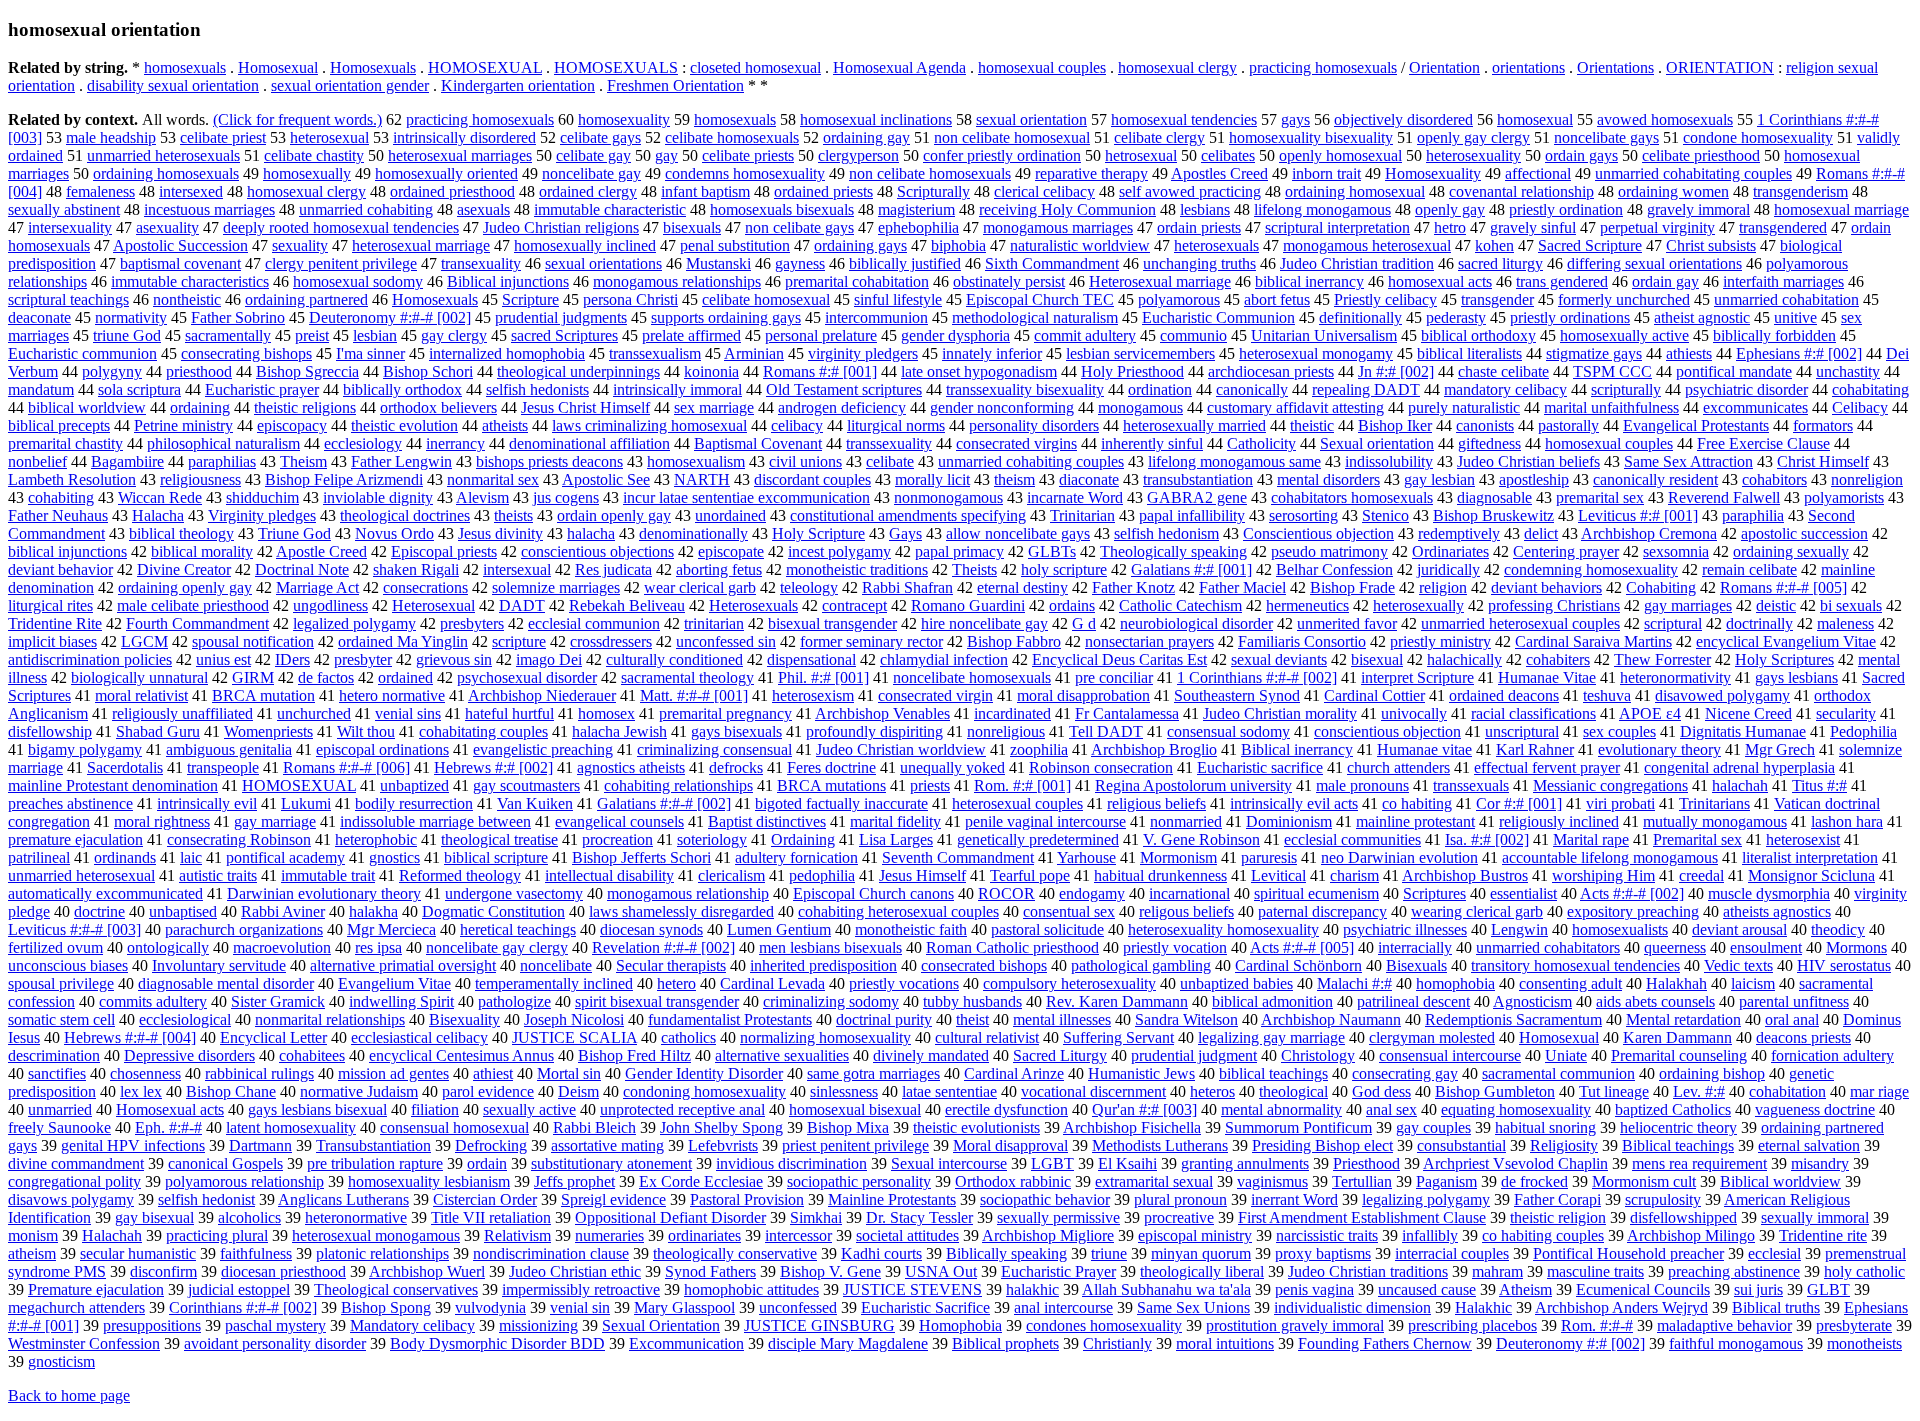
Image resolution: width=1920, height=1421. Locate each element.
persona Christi (630, 299)
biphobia (958, 245)
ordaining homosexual (1355, 191)
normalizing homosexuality (825, 1037)
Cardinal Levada (772, 983)
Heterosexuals (753, 605)
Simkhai (816, 1217)
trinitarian (714, 623)
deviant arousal (1739, 929)
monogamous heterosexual (1367, 245)
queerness (1675, 947)
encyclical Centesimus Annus (461, 1055)
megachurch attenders (76, 1307)
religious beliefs (1156, 803)
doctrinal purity (884, 1019)
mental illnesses (1062, 1019)
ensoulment (1766, 947)
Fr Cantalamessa (1127, 713)
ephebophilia (918, 227)
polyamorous (1179, 299)
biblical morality (202, 551)
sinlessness (844, 1091)
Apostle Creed (321, 551)
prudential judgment (1194, 1055)
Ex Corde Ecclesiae (701, 1181)
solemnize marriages (556, 587)
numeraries (609, 1235)
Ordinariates (1450, 551)
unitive (1795, 317)
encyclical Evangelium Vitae (1786, 641)
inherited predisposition (823, 965)
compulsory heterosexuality (1069, 983)
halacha (591, 533)
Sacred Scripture (1590, 245)
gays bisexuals (736, 731)
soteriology (712, 839)
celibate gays (600, 137)
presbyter (363, 659)
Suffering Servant (1118, 1037)
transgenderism (1800, 191)
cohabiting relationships (678, 785)
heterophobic (376, 839)
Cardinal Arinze (1014, 1073)
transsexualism (655, 353)
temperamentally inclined (554, 983)
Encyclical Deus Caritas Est (1119, 659)
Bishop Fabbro (1014, 641)
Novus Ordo (394, 533)
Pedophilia (1863, 731)
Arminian (754, 353)
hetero (676, 983)
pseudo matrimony (1329, 551)
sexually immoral (1815, 1217)
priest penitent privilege (855, 1145)
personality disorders (1034, 425)
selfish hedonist (206, 1199)
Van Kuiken (535, 803)
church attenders (1398, 767)
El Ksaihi (1127, 1163)
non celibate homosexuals (930, 173)
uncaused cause (1427, 1289)
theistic (1312, 425)
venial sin (580, 1307)
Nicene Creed (1748, 713)
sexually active (529, 1109)
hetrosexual (1141, 155)
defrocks (736, 767)
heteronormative (356, 1217)
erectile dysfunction (1006, 1109)
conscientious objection (1387, 731)
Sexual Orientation (661, 1325)
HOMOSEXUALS (616, 67)
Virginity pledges (262, 515)
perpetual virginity (1657, 227)
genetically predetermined (1038, 839)
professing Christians (1554, 605)
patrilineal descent (1413, 1001)
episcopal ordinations (382, 749)
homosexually (307, 173)
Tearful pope (1030, 875)
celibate (890, 461)
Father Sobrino (238, 317)
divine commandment (76, 1163)
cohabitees (312, 1055)
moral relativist (141, 695)
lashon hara (1847, 821)
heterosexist (1803, 839)
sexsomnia (1676, 551)
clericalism (731, 875)
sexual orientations (603, 263)
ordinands (125, 857)
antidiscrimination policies (90, 659)
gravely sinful (1533, 227)
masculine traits (1595, 1271)
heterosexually (1418, 605)
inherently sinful (1152, 443)
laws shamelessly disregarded (681, 911)
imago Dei (549, 659)
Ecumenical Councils (1643, 1289)
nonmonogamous (948, 497)
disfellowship (50, 731)
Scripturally (933, 191)
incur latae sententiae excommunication (746, 497)
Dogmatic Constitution (493, 911)
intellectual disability (609, 875)
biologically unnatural (139, 677)
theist (972, 1019)
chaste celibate (1503, 371)
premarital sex (1600, 497)
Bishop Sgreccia (307, 371)
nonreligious (1006, 731)
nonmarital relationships (330, 1019)
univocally (1414, 713)
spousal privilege (61, 983)
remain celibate (1749, 569)
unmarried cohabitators (1548, 947)
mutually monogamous (1715, 821)
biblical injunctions (67, 551)
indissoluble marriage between (435, 821)
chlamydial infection (944, 659)
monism (33, 1235)
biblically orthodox (402, 389)
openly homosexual (1340, 155)
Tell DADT (1106, 731)
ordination (1160, 389)
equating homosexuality (1516, 1109)
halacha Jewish (619, 731)
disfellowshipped (1683, 1217)
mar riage (1879, 1091)
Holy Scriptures (1784, 659)
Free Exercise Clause (1763, 443)
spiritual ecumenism (1316, 893)
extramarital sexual (1154, 1181)
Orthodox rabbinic (1013, 1181)
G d (1084, 623)
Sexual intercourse (949, 1163)
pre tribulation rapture (375, 1163)
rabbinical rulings (259, 1073)
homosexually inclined (585, 245)
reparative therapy (1091, 173)
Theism (303, 461)
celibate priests (748, 155)
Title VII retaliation (491, 1217)
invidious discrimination (791, 1163)
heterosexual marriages (460, 155)
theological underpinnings (578, 371)
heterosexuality (1473, 155)
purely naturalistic (1464, 407)
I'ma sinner (370, 353)
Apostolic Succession (180, 245)
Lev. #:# (1699, 1091)
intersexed (191, 191)
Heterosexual (433, 605)
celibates (1228, 155)
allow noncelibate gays (1018, 533)
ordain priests (1199, 227)
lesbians (1205, 209)
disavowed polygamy (1722, 695)
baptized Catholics (1673, 1109)
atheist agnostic (1702, 317)
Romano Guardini (968, 605)
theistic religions (305, 407)
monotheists (1864, 1343)
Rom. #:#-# (1597, 1325)
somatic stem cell (61, 1019)
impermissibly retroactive (581, 1289)
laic (191, 857)
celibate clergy (1159, 137)
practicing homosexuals (1323, 67)
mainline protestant (1415, 821)
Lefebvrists (723, 1145)
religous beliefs (1186, 911)
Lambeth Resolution (72, 479)
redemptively (1459, 533)
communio (1193, 335)
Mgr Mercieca (391, 929)
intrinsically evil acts (1294, 803)
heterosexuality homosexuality (1223, 929)
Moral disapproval (1010, 1145)
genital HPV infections (133, 1145)
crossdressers (611, 641)
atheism (32, 1253)
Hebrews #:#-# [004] (130, 1037)
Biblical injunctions (508, 281)
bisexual (1377, 659)
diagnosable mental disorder (226, 983)
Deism (578, 1091)
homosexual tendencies (1184, 119)
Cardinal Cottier (1374, 695)
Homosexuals (373, 67)
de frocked (1534, 1181)
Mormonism (1178, 857)
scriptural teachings (68, 299)
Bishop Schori (428, 371)
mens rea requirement (1699, 1163)
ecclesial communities (1352, 839)
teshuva (1607, 695)
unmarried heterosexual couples (1520, 623)
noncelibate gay (591, 173)
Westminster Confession (84, 1343)
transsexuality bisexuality (1025, 389)
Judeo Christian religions (561, 227)
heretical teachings (518, 929)
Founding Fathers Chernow (1385, 1343)
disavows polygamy (71, 1199)
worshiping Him (1603, 875)
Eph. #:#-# (168, 1127)
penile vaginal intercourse (1045, 821)
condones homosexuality (1104, 1325)
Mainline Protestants (892, 1199)
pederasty (1456, 317)
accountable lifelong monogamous (1610, 857)
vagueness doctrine (1815, 1109)
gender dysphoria (955, 335)
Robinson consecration (1101, 767)
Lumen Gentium (779, 929)
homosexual (1535, 119)
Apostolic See (606, 479)
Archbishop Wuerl (427, 1271)
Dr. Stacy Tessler (919, 1217)
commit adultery (1085, 335)
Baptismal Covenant (758, 443)
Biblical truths (1776, 1307)
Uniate (1566, 1055)
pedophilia (822, 875)
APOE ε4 (1650, 713)
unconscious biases (68, 965)
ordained (405, 677)
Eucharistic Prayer (1058, 1271)
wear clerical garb (700, 587)
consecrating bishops (246, 353)
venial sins (408, 713)
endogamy (1092, 893)
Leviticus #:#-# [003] (74, 929)
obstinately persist (1009, 281)
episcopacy (292, 425)
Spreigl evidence (613, 1199)
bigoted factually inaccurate (841, 803)
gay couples (1433, 1127)
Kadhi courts (881, 1253)
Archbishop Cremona (1649, 533)
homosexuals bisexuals (782, 209)
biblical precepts (59, 425)
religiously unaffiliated (182, 713)
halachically (1464, 659)
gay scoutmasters (526, 785)
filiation (435, 1109)
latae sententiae (949, 1091)
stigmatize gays (1594, 353)
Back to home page (69, 1395)
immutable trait (328, 875)
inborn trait (1326, 173)
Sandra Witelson (1186, 1019)
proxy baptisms (1323, 1253)
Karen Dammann (1677, 1037)
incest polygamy (839, 551)
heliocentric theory (1678, 1127)
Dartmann (260, 1145)
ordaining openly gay (185, 587)
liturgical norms (896, 425)
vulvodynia (490, 1307)
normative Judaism (359, 1091)
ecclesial (1774, 1253)
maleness (1845, 623)
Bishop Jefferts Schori (641, 857)
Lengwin (1519, 929)
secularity (1846, 713)
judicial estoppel (239, 1289)
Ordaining (803, 839)
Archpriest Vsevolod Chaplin (1515, 1163)
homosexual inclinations (876, 119)
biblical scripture (496, 857)
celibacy (797, 425)
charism (1354, 875)
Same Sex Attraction (1688, 461)
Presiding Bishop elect (1322, 1145)
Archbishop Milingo (1691, 1235)
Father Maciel (1242, 587)
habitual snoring (1545, 1127)
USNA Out (941, 1271)
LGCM (144, 641)
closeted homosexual (755, 67)
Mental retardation (1683, 1019)
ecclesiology (363, 443)
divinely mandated (931, 1055)
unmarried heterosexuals (163, 155)
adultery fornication (796, 857)
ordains (1072, 605)
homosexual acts (1440, 281)
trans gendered (1562, 281)
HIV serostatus (1844, 965)
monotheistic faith (911, 929)
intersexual (517, 569)
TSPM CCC (1612, 371)
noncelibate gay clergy (497, 947)
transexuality (481, 263)
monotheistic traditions (857, 569)
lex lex (141, 1091)
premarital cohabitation (857, 281)
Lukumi (306, 803)
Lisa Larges (896, 839)
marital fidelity (895, 821)
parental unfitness (1794, 1001)
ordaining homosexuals (166, 173)
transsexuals (1471, 785)
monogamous (1140, 407)
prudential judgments (561, 317)
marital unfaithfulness (1611, 407)
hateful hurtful (509, 713)
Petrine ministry (183, 425)
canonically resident (1655, 479)
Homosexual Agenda (899, 67)
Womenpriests (268, 731)
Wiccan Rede (160, 497)
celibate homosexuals (732, 137)
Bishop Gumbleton (1495, 1091)
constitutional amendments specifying (908, 515)
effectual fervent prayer (1547, 767)
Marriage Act (317, 587)
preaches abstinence (70, 803)
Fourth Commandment (197, 623)
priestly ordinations (1570, 317)
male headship (111, 137)
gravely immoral (1698, 209)
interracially (1415, 947)
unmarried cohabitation (1786, 299)
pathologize (514, 1001)
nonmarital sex (493, 479)
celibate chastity (314, 155)
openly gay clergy (1473, 137)
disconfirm (163, 1271)
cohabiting (61, 497)
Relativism (517, 1235)
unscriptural (1522, 731)
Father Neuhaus (58, 515)
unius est (223, 659)
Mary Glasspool (684, 1307)
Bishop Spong (386, 1307)
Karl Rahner (1535, 749)
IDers (292, 659)
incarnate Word (1075, 497)
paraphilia (1753, 515)
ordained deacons (1504, 695)
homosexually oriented (446, 173)
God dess (1381, 1091)
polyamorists (1844, 497)
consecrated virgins (1016, 443)
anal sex (1391, 1109)
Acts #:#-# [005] (1302, 947)
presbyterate (1854, 1325)
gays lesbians (1796, 677)
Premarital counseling (1679, 1055)
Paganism (1446, 1181)
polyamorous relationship (244, 1181)
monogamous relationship (688, 893)
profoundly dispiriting (874, 731)
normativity (131, 317)
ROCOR (1006, 893)
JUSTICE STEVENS (912, 1289)
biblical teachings (1273, 1073)
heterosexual (329, 137)
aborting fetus (719, 569)
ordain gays (1581, 155)
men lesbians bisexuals (830, 947)
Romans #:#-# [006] (346, 767)
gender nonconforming (1002, 407)
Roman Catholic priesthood (1012, 947)
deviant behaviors (1546, 587)
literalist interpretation (1810, 857)
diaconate (1089, 479)
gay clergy (454, 335)
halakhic (1032, 1289)
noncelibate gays (1606, 137)
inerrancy (455, 443)
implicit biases (52, 641)
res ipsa (378, 947)
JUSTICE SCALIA (574, 1037)
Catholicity (1261, 443)
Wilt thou (366, 731)
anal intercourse (1063, 1307)
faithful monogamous (1736, 1343)
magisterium (916, 209)
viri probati (1620, 803)
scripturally (1626, 389)
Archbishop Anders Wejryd (1621, 1307)
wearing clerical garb (1477, 911)
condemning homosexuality (1591, 569)
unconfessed (798, 1307)
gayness (800, 263)
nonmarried (1186, 821)
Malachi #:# (1354, 983)
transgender (1497, 299)
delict (1541, 533)
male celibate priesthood (193, 605)
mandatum (41, 389)
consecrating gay (1405, 1073)
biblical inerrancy (1309, 281)
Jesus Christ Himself (585, 407)
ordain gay (1665, 281)
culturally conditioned (674, 659)
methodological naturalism (1035, 317)
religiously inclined (1559, 821)
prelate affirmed (691, 335)
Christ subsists (1711, 245)
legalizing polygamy (1426, 1199)
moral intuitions (1225, 1343)
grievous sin (454, 659)
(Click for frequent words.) (297, 119)
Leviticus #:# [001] (1638, 515)
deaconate (39, 317)
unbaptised (183, 911)
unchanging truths (1199, 263)
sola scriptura (139, 389)
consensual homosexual (454, 1127)
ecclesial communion (594, 623)
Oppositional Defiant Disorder (670, 1217)
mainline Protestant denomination (113, 785)
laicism (1753, 983)
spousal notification (253, 641)
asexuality (167, 227)
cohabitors (1774, 479)
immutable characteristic (610, 209)
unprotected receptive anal (682, 1109)
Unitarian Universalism (1324, 335)
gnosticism (61, 1361)
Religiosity (1564, 1145)
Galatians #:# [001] (1191, 569)
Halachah (112, 1235)
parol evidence (488, 1091)
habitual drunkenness (1160, 875)
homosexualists (1620, 929)
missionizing (538, 1325)
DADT (522, 605)
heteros (1212, 1091)
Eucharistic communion (82, 353)
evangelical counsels (619, 821)
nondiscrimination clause (551, 1253)
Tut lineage (1614, 1091)
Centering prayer (1566, 551)
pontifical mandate (1734, 371)
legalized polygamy (354, 623)
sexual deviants (1279, 659)
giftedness (1489, 443)
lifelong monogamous (1322, 209)
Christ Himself (1823, 461)
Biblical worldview (1780, 1181)
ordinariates (704, 1235)
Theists (974, 569)
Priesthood (1366, 1163)
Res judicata (613, 569)
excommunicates (1755, 407)
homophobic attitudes (751, 1289)
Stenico (1385, 515)
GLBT (1828, 1289)
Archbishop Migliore (1048, 1235)
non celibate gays (799, 227)
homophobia (1455, 983)
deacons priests (1803, 1037)
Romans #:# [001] (820, 371)
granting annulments (1245, 1163)
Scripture (530, 299)
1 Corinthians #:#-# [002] (1257, 677)
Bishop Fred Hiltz (634, 1055)
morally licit (932, 479)
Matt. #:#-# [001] (694, 695)
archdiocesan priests (1271, 371)
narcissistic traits (1327, 1235)
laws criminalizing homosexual (649, 425)
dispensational (811, 659)
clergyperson (858, 155)
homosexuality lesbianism (429, 1181)
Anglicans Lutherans (343, 1199)
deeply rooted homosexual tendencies (341, 227)
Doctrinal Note (302, 569)
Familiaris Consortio (1302, 641)
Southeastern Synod (1237, 695)
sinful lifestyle (898, 299)
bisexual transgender (832, 623)
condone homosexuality (1758, 137)
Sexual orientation (1377, 443)
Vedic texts (1738, 965)
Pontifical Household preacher (1628, 1253)
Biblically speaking (1006, 1253)
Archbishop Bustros (1465, 875)
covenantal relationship (1521, 191)
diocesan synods (651, 929)
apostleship (1534, 479)
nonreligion (1867, 479)
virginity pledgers (863, 353)
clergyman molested (1432, 1037)
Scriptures (1434, 893)
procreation (617, 839)
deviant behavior (60, 569)
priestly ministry (1440, 641)
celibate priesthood (1701, 155)
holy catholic (1864, 1271)
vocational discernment (1093, 1091)
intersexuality (70, 227)
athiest (493, 1073)
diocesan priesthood (283, 1271)
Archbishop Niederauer (542, 695)
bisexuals (692, 227)
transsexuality (889, 443)
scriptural (1673, 623)
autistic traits (218, 875)
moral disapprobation (1083, 695)
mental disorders (1328, 479)
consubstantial (1461, 1145)
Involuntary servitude (219, 965)
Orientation (1444, 67)
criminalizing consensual (714, 749)
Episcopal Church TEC (1040, 299)
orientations (1528, 67)
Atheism (1525, 1289)
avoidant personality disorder (275, 1343)
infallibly (1430, 1235)
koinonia (711, 371)
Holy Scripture (818, 533)
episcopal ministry (1195, 1235)
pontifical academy (285, 857)
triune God (127, 335)
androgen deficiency (842, 407)
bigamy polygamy (85, 749)
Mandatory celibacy (412, 1325)
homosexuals (185, 67)
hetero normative (392, 695)
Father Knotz (1133, 587)
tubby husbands (972, 1001)
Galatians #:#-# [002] (664, 803)
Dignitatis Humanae (1743, 731)
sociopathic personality (859, 1181)
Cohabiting (1661, 587)
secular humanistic (138, 1253)
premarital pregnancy (725, 713)
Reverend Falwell (1724, 497)
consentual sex (1069, 911)
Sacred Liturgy (1060, 1055)
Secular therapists (671, 965)
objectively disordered (1403, 119)
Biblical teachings (1678, 1145)
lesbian (375, 335)
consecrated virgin (935, 695)
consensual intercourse (1450, 1055)
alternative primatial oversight (403, 965)
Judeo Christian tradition (1357, 263)
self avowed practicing (1190, 191)
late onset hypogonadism (979, 371)
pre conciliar (1114, 677)
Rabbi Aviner (283, 911)
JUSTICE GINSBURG (819, 1325)
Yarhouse (1086, 857)
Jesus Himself (922, 875)
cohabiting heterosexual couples (898, 911)
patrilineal (39, 857)
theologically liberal (1202, 1271)
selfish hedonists (537, 389)
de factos (326, 677)
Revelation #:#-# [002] (663, 947)
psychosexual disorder (527, 677)
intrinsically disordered (464, 137)
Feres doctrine (831, 767)
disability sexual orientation (173, 85)
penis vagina (1314, 1289)
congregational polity (74, 1181)
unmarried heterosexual (81, 875)
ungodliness (330, 605)
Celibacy (1860, 407)
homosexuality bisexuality (1311, 137)
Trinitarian (1082, 515)
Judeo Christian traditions (1368, 1271)
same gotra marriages (873, 1073)
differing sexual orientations (1654, 263)
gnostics (394, 857)
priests (930, 785)
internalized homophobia (507, 353)
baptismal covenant (180, 263)
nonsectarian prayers (1149, 641)
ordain (487, 1163)
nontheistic (187, 299)
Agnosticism (1532, 1001)
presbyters (472, 623)
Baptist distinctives (767, 821)
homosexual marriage (1841, 209)
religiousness (200, 479)
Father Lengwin (401, 461)
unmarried (60, 1109)
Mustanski (718, 263)
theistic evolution (404, 425)
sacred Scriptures (564, 335)
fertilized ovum (55, 947)
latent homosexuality (291, 1127)
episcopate (731, 551)
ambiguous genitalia (229, 749)
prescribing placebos (1472, 1325)
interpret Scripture (1417, 677)
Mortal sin (569, 1073)
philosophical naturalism (223, 443)
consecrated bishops (984, 965)
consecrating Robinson (239, 839)
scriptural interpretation (1337, 227)
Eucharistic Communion (1218, 317)
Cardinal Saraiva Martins (1593, 641)
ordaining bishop (1712, 1073)
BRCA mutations (831, 785)
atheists (505, 425)
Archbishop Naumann (1331, 1019)
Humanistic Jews (1141, 1073)
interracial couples (1452, 1253)
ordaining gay (866, 137)
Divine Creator (184, 569)
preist (312, 335)
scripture (519, 641)
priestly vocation (1175, 947)
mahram (1497, 1271)
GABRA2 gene (1197, 497)
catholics (688, 1037)
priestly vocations (904, 983)
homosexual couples (1042, 67)
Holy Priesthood (1132, 371)
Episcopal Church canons (873, 893)
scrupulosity (1663, 1199)
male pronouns (1362, 785)
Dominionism (1289, 821)
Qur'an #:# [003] (1144, 1109)
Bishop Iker (1395, 425)
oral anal (1792, 1019)
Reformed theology (460, 875)
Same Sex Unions (1193, 1307)
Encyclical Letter (273, 1037)
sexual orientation (1031, 119)
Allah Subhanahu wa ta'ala (1166, 1289)
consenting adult (1570, 983)
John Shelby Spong (721, 1127)
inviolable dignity (378, 497)
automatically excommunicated (105, 893)
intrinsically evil (207, 803)
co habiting (1417, 803)
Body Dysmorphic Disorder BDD (497, 1343)
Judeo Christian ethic (575, 1271)
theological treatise (499, 839)
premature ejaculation (75, 839)
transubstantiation (1198, 479)
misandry (1820, 1163)
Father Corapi (1557, 1199)
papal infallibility (1192, 515)
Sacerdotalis (125, 767)
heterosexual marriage (421, 245)
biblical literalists (1469, 353)
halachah (1740, 785)
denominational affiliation (589, 443)
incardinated (1012, 713)
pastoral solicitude (1047, 929)
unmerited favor (1347, 623)
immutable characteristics (190, 281)
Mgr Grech (1780, 749)
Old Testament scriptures (844, 389)
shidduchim (262, 497)
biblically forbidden (1774, 335)
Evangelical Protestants (1696, 425)
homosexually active (1624, 335)
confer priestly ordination (1002, 155)
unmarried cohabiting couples (1031, 461)
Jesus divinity (500, 533)
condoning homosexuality (704, 1091)
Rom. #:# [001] (1022, 785)
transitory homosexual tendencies (1575, 965)
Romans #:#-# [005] (1783, 587)
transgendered (1783, 227)
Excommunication (686, 1343)
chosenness (145, 1073)
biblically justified (905, 263)
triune (1109, 1253)
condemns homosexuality (745, 173)
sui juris (1758, 1289)
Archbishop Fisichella (1132, 1127)
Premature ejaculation (96, 1289)
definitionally (1360, 317)
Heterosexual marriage (1160, 281)
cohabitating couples (483, 731)
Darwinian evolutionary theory (324, 893)
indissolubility (1389, 461)
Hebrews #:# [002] (493, 767)
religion (1443, 587)
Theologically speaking (1173, 551)
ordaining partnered (306, 299)
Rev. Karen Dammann (1117, 1001)
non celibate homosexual (1012, 137)
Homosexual (278, 67)
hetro (1450, 227)
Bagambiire (127, 461)
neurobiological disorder (1196, 623)
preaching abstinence (1734, 1271)
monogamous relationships (677, 281)
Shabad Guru (158, 731)
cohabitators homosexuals (1352, 497)
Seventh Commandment (958, 857)
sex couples (1619, 731)
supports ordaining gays (726, 317)
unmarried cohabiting (366, 209)
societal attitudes (907, 1235)
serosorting (1303, 515)
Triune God (294, 533)
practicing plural (217, 1235)
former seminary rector (871, 641)
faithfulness (256, 1253)
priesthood (199, 371)
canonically (1252, 389)
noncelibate (556, 965)
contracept (854, 605)
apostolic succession (1804, 533)
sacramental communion (1558, 1073)
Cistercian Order (485, 1199)
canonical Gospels (225, 1163)
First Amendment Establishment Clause (1362, 1217)
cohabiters (1558, 659)
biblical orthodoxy (1478, 335)
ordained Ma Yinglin (403, 641)
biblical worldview (87, 407)
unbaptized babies (1236, 983)
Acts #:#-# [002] (1632, 893)
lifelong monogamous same (1234, 461)
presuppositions (152, 1325)
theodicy (1838, 929)
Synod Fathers (710, 1271)
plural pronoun (1180, 1199)
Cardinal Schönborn (1298, 965)
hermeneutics (1307, 605)
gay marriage (275, 821)
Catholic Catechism (1180, 605)
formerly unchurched (1624, 299)
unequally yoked (952, 767)
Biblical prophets (1005, 1343)
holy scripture (1064, 569)
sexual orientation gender (350, 85)
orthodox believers (438, 407)
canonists (1485, 425)
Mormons (1856, 947)
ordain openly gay (614, 515)
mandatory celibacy (1505, 389)
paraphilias (222, 461)
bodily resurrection (414, 803)
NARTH (702, 479)
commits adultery (153, 1001)
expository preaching (1633, 911)
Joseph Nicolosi (574, 1019)
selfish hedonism (1166, 533)
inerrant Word (1294, 1199)
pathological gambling (1141, 965)
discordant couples (812, 479)
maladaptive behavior (1724, 1325)
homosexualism (696, 461)
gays (1295, 119)
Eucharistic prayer (262, 389)
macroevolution (282, 947)
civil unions (805, 461)
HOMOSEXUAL (485, 67)
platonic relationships (382, 1253)
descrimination (54, 1055)
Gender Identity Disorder (704, 1073)
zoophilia (1039, 749)
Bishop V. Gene (830, 1271)
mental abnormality (1281, 1109)
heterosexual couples (1017, 803)
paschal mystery (275, 1325)
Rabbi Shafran (907, 587)
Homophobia (960, 1325)
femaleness (100, 191)
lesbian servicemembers (1140, 353)
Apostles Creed (1219, 173)
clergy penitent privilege (341, 263)
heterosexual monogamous (376, 1235)
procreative (1179, 1217)
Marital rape (1591, 839)
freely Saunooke (59, 1127)
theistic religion (1558, 1217)
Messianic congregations (1610, 785)
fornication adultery (1832, 1055)
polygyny (112, 371)
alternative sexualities (782, 1055)
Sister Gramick (278, 1001)
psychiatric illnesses (1405, 929)
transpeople (223, 767)
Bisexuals (1416, 965)
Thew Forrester (1662, 659)
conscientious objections (597, 551)
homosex (606, 713)
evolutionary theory (1659, 749)
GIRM (253, 677)
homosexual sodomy (358, 281)
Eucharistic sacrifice (1260, 767)
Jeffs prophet (574, 1181)
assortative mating (607, 1145)
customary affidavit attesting (1295, 407)
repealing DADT (1366, 389)
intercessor (798, 1235)
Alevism (482, 497)
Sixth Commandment (1052, 263)
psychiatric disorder (1746, 389)
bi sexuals (1851, 605)
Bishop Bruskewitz (1493, 515)
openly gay (1450, 209)
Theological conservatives (396, 1289)
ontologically (168, 947)
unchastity (1848, 371)
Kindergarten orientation (518, 85)
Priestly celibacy (1385, 299)
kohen (1494, 245)
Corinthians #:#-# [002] (243, 1307)
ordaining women (1673, 191)
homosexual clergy (1177, 67)
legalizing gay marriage (1271, 1037)
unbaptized (414, 785)
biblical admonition (1272, 1001)
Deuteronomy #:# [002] (1570, 1343)
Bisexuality (464, 1019)
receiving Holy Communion (1067, 209)
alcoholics (249, 1217)
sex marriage (714, 407)
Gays (905, 533)
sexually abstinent (64, 209)
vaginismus (1272, 1181)
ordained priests (823, 191)
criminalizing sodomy (831, 1001)
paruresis (1269, 857)
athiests (1689, 353)
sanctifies (57, 1073)
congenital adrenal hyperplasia (1739, 767)
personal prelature (821, 335)
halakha (373, 911)
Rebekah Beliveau (627, 605)
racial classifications (1533, 713)
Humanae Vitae (1547, 677)
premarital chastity (65, 443)
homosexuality (624, 119)
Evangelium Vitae (394, 983)
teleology (809, 587)
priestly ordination (1566, 209)
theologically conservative (735, 1253)
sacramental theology (687, 677)
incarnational (1189, 893)
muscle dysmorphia (1769, 893)
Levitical (1278, 875)
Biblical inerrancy (1297, 749)
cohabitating (1870, 389)
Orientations (1615, 67)
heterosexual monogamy (1316, 353)
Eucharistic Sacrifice (925, 1307)
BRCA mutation (263, 695)
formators (1823, 425)
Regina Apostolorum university (1193, 785)
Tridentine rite (1823, 1235)
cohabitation (1787, 1091)
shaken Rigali (416, 569)
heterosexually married (1194, 425)
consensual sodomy (1228, 731)
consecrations (425, 587)
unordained (730, 515)
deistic (1776, 605)
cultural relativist (987, 1037)
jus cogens (566, 497)
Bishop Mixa (848, 1127)
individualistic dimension (1352, 1307)
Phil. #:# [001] (823, 677)
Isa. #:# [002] (1487, 839)
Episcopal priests (444, 551)
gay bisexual (154, 1217)
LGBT (1052, 1163)
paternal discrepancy (1322, 911)
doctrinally (1759, 623)
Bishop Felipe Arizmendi (344, 479)
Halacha (158, 515)
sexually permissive (1058, 1217)
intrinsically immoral (677, 389)
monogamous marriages (1058, 227)
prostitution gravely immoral (1295, 1325)
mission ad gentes (393, 1073)
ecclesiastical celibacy (419, 1037)
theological (1293, 1091)
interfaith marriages (1783, 281)
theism (1014, 479)
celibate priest (223, 137)
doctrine (99, 911)
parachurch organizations (244, 929)
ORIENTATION (1720, 67)
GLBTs (1052, 551)
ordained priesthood (452, 191)
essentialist (1523, 893)
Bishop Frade (1352, 587)
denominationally (693, 533)
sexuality (300, 245)
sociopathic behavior (1045, 1199)
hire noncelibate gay (984, 623)
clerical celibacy (1044, 191)
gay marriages (1688, 605)
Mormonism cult (1644, 1181)
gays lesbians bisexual (317, 1109)
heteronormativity (1675, 677)
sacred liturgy (1500, 263)
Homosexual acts (170, 1109)
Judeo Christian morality (1280, 713)
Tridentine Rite (55, 623)
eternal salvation (1809, 1145)
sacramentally (228, 335)
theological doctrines (405, 515)
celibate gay (593, 155)
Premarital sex (1697, 839)
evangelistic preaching (543, 749)
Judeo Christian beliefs (1528, 461)
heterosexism (813, 695)
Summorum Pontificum (1298, 1127)
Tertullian (1362, 1181)
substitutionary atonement (611, 1163)
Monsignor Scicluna (1811, 875)
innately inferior (992, 353)
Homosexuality (1433, 173)
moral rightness (162, 821)
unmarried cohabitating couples (1693, 173)
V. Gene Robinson (1201, 839)
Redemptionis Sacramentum (1513, 1019)
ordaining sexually (1791, 551)
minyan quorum (1201, 1253)
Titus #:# (1819, 785)
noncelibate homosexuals (972, 677)
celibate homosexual (766, 299)
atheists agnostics (1777, 911)
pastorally (1568, 425)
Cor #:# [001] (1519, 803)
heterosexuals (1216, 245)
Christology (1318, 1055)
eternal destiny (1022, 587)
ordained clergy (588, 191)
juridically (1448, 569)
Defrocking (491, 1145)
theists (513, 515)
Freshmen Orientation (675, 85)
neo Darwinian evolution (1399, 857)
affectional (1538, 173)
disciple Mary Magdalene (848, 1343)
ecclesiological (185, 1019)
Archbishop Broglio (1154, 749)
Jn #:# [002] (1396, 371)
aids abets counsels (1655, 1001)
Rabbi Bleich (594, 1127)
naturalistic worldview (1080, 245)
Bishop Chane (231, 1091)
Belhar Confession (1334, 569)
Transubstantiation (373, 1145)
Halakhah (1676, 983)
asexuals (483, 209)
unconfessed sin (726, 641)
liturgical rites (50, 605)
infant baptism (705, 191)
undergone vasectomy (514, 893)
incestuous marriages (209, 209)
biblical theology (181, 533)
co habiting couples (1543, 1235)
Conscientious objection (1318, 533)
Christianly (1117, 1343)
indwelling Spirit (401, 1001)
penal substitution (735, 245)
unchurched (314, 713)
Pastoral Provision (747, 1199)
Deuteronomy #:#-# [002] (390, 317)
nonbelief (37, 461)
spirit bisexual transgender (657, 1001)
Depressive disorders (189, 1055)
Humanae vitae (1424, 749)
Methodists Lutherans (1160, 1145)
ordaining (200, 407)
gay (666, 155)
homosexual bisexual (855, 1109)
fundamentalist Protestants (730, 1019)
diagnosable (1494, 497)
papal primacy (959, 551)
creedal (1701, 875)
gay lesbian (1439, 479)
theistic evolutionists (976, 1127)
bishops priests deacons (549, 461)
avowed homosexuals (1665, 119)
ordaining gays (860, 245)
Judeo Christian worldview (901, 749)
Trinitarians (1714, 803)
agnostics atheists (631, 767)
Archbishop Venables (882, 713)
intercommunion (876, 317)
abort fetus (1277, 299)
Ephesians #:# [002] (1799, 353)
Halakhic (1483, 1307)
